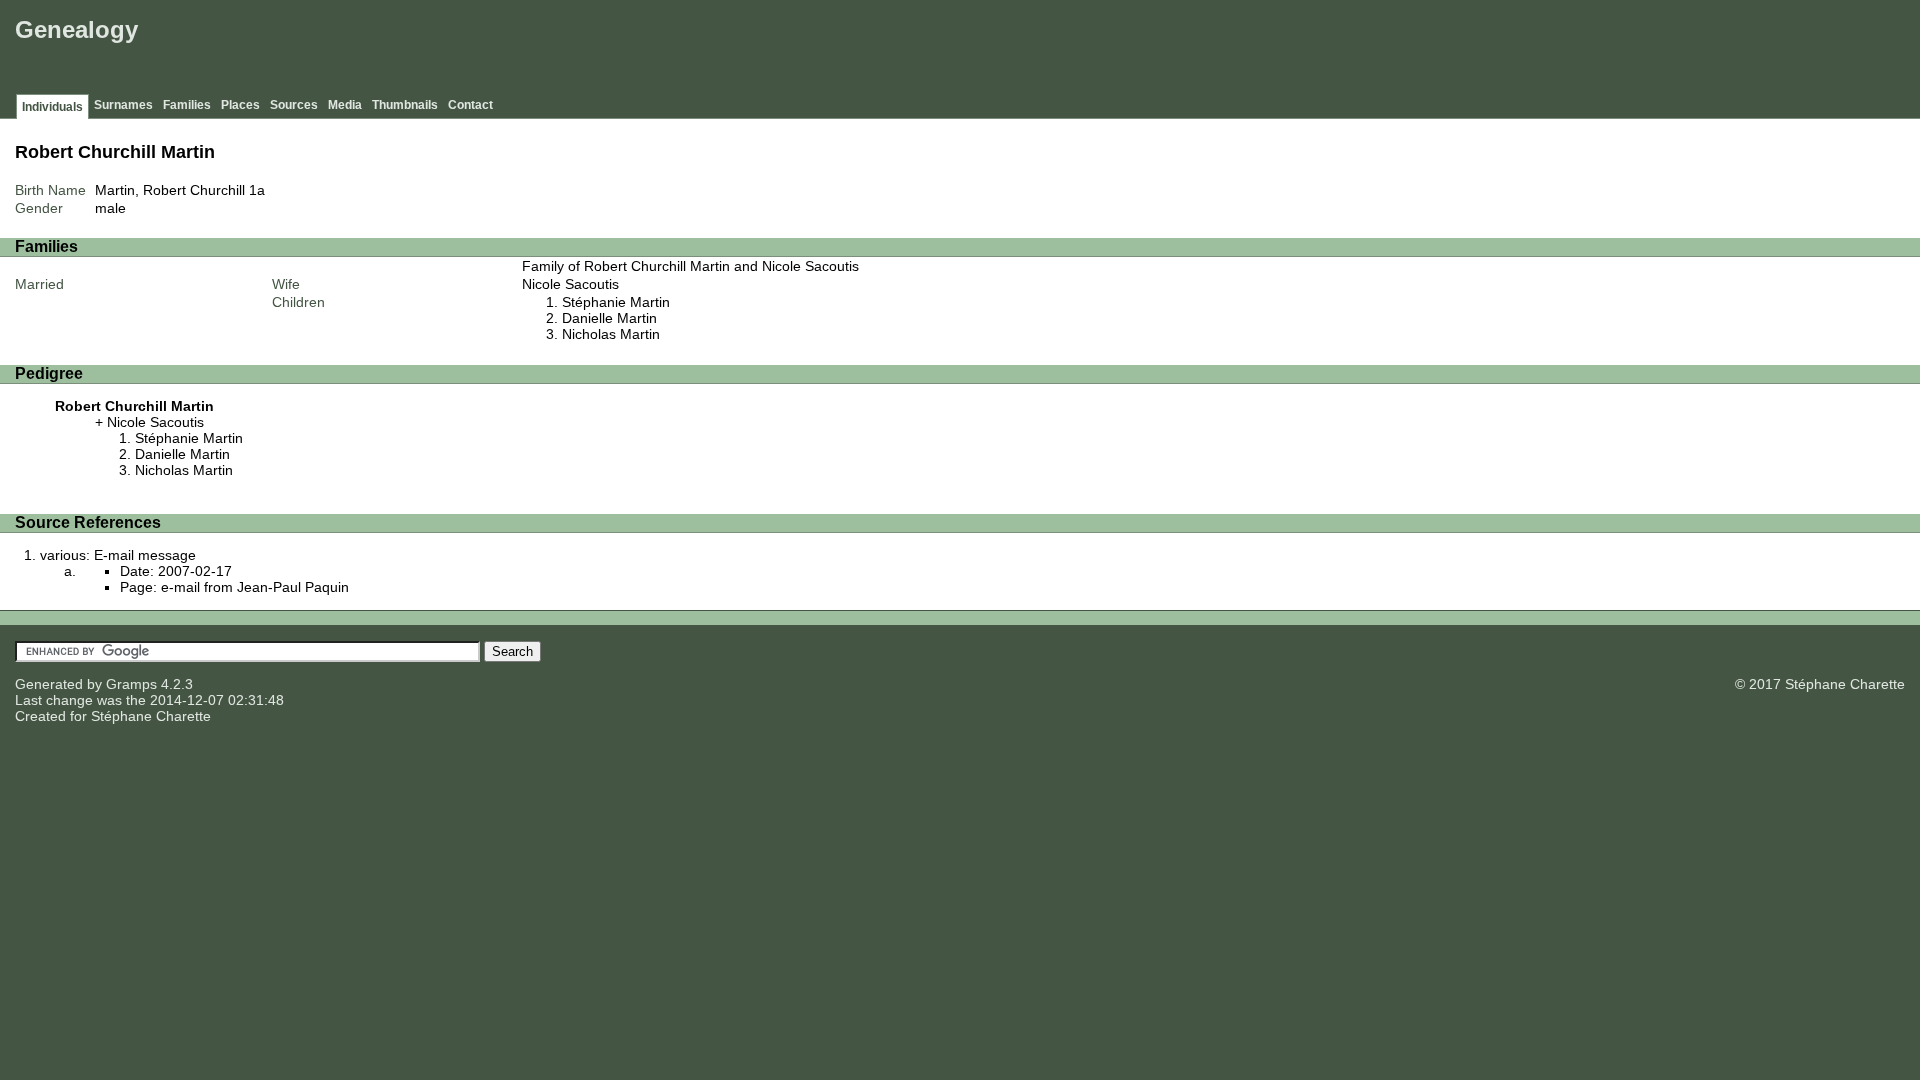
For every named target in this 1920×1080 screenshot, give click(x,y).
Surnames (123, 105)
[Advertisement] (1551, 50)
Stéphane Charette (151, 716)
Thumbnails (405, 105)
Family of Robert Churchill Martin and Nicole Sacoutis (690, 266)
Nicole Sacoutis (570, 284)
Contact (470, 105)
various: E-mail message (118, 555)
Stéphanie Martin (616, 302)
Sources (294, 105)
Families (187, 105)
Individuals (52, 107)
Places (240, 105)
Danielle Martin (609, 318)
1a (257, 190)
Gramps (131, 684)
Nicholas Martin (611, 334)
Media (345, 105)
